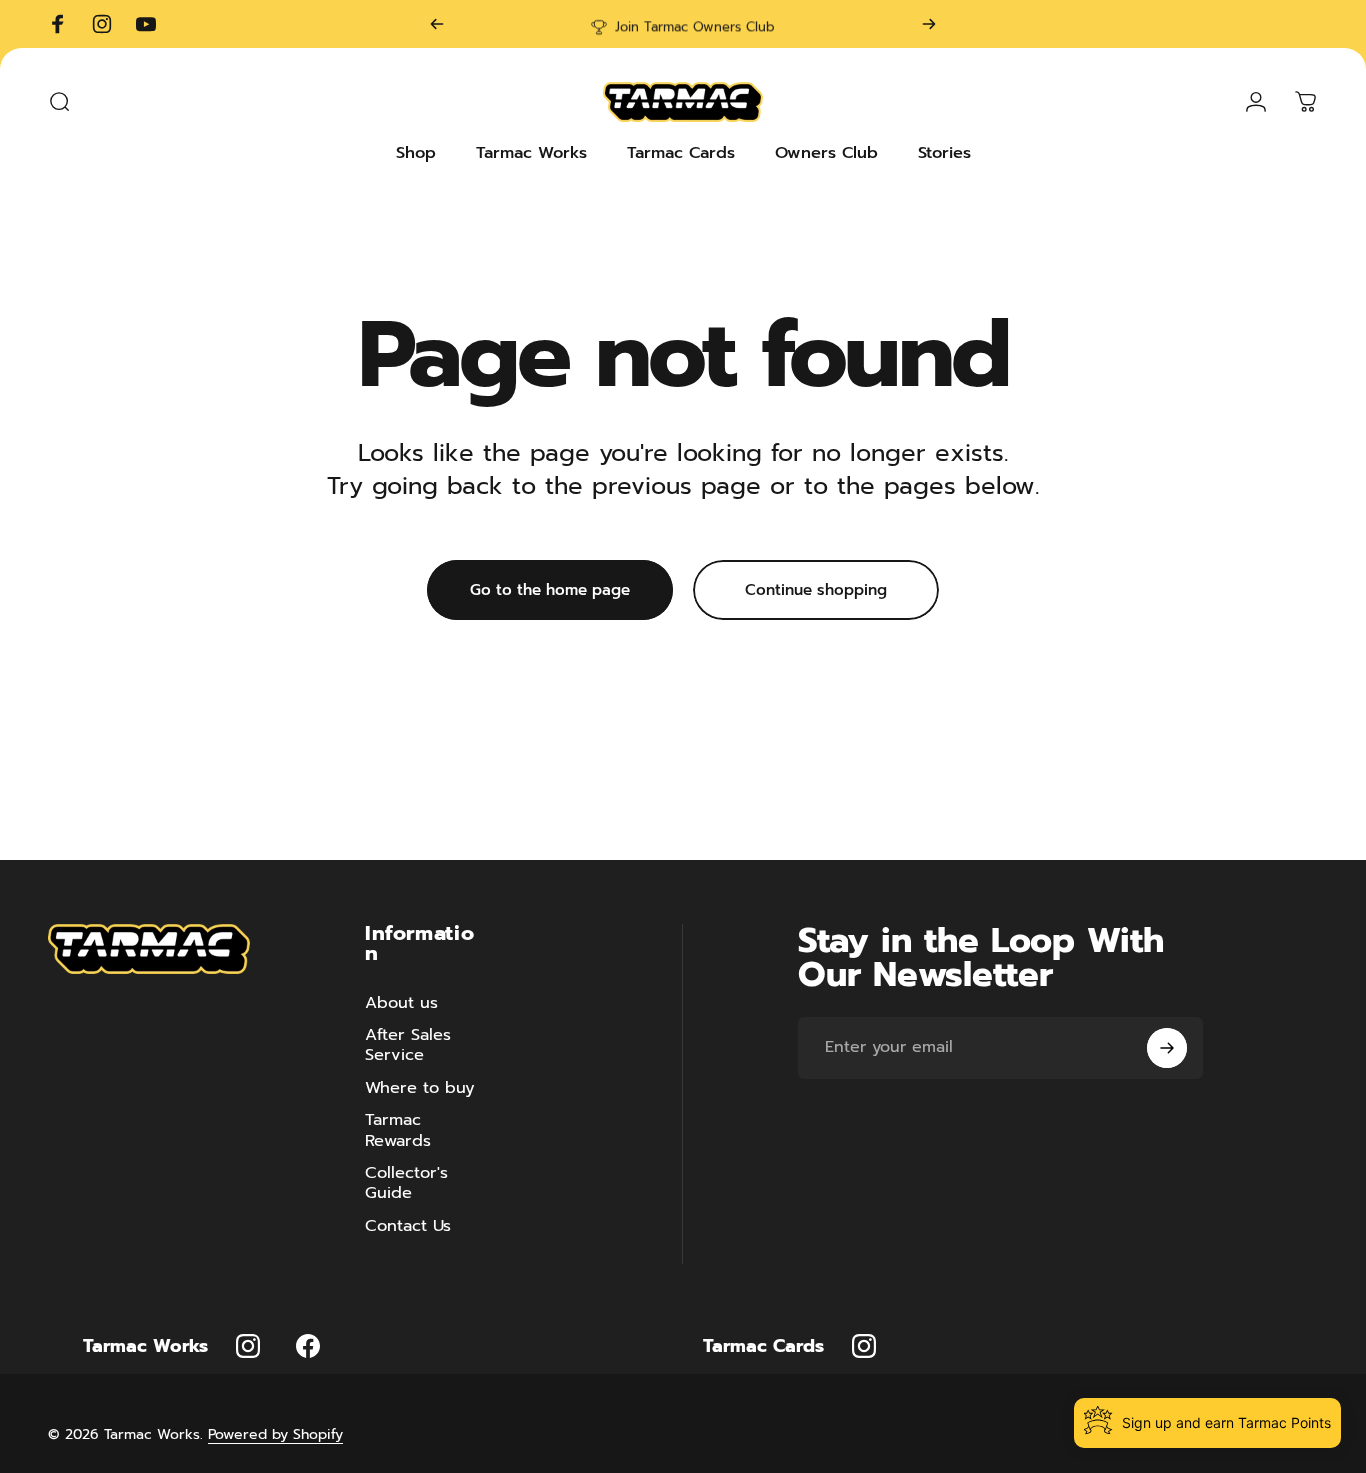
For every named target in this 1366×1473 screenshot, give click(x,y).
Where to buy (420, 1088)
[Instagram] (248, 1346)
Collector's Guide (406, 1183)
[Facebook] (308, 1346)
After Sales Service (408, 1045)
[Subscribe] (1167, 1048)
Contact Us (408, 1226)
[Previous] (437, 24)
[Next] (929, 24)
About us (401, 1003)
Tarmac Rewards (398, 1130)
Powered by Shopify (275, 1434)
